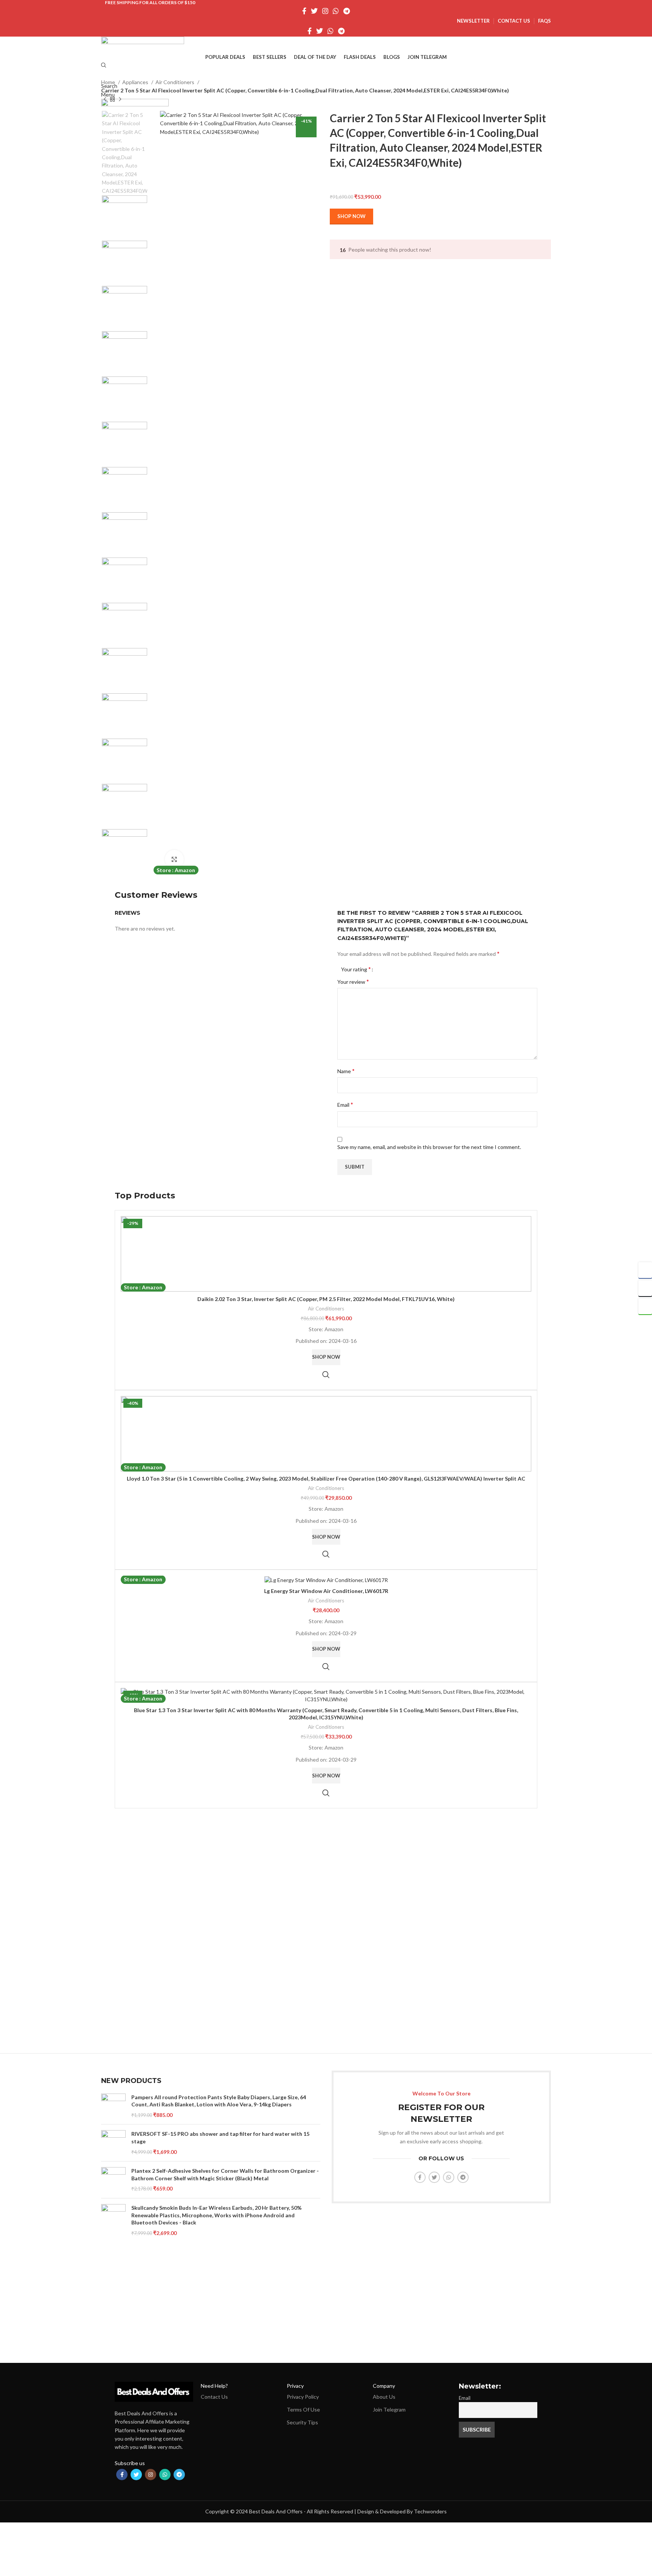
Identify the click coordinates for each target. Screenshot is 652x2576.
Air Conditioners (175, 82)
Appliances (136, 82)
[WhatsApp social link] (336, 11)
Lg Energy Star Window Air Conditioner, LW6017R (326, 1591)
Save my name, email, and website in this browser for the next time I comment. (429, 1147)
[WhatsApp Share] (645, 1306)
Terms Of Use (303, 2409)
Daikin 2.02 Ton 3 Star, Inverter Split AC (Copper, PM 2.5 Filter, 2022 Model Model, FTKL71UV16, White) (326, 1299)
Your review (353, 981)
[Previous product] (105, 99)
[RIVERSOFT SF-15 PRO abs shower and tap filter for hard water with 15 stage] (113, 2143)
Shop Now (351, 216)
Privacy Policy (303, 2397)
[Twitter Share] (645, 1288)
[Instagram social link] (325, 11)
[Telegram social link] (347, 11)
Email (345, 1104)
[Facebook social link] (304, 11)
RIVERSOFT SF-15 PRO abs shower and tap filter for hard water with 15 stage (220, 2137)
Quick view (326, 1375)
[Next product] (120, 99)
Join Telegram (389, 2409)
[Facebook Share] (645, 1270)
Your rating (356, 969)
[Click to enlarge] (174, 859)
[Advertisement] (326, 1941)
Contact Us (214, 2397)
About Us (384, 2397)
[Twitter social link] (314, 11)
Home (109, 82)
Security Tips (302, 2422)
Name (346, 1071)
